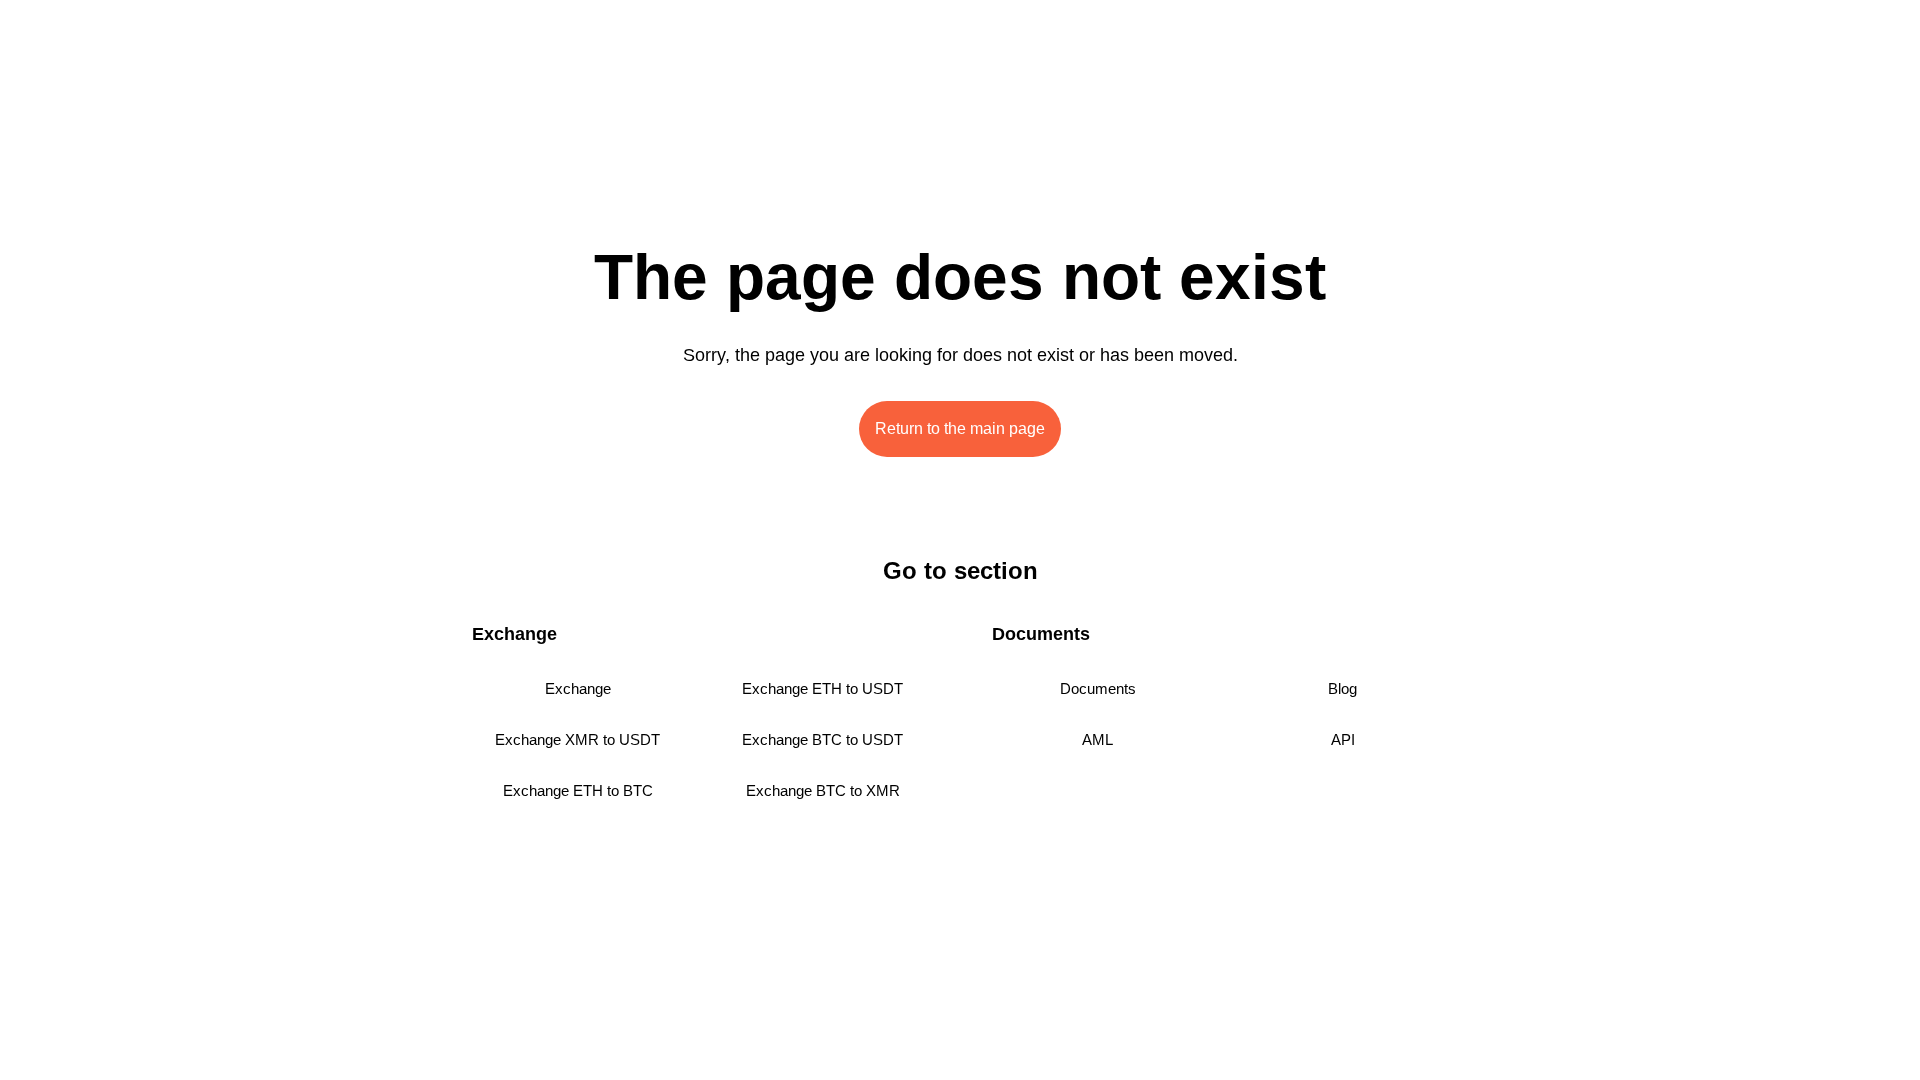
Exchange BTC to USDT (822, 739)
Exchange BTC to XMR (823, 790)
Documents (1098, 688)
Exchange (578, 688)
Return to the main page (960, 428)
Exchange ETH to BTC (578, 790)
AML (1097, 739)
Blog (1342, 688)
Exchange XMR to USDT (577, 739)
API (1343, 739)
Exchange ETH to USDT (822, 688)
